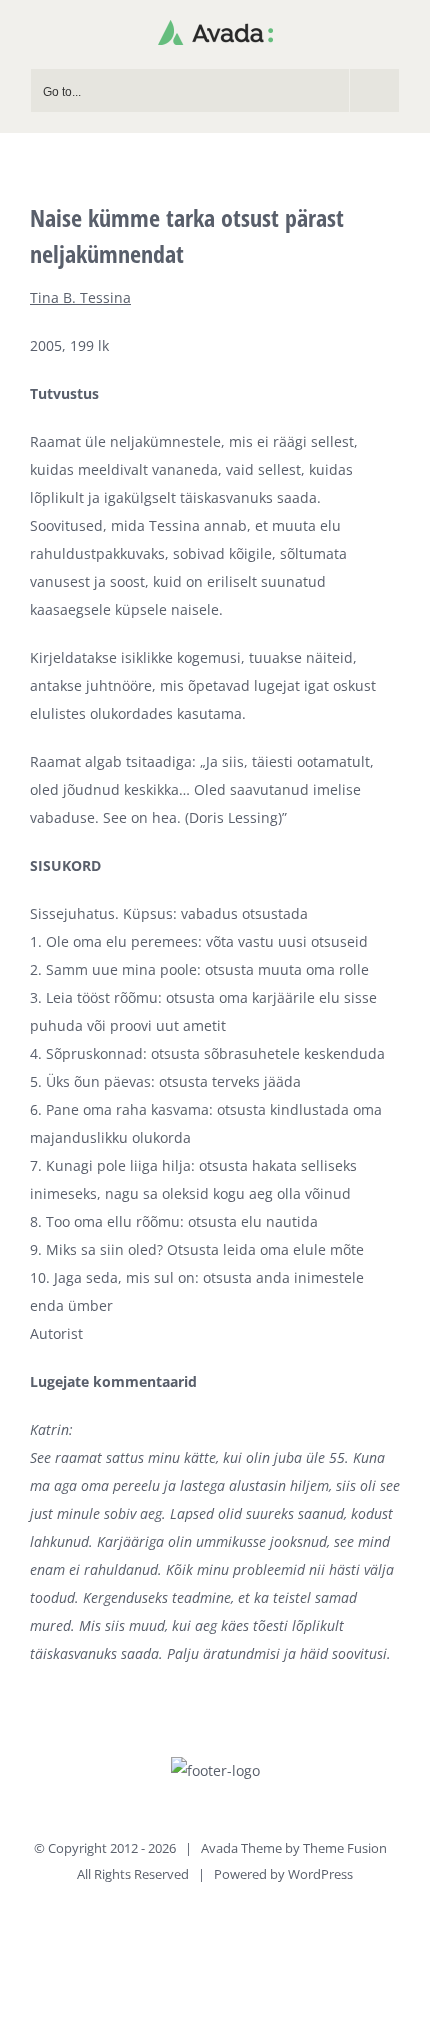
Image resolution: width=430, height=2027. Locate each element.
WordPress (320, 1874)
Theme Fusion (345, 1848)
